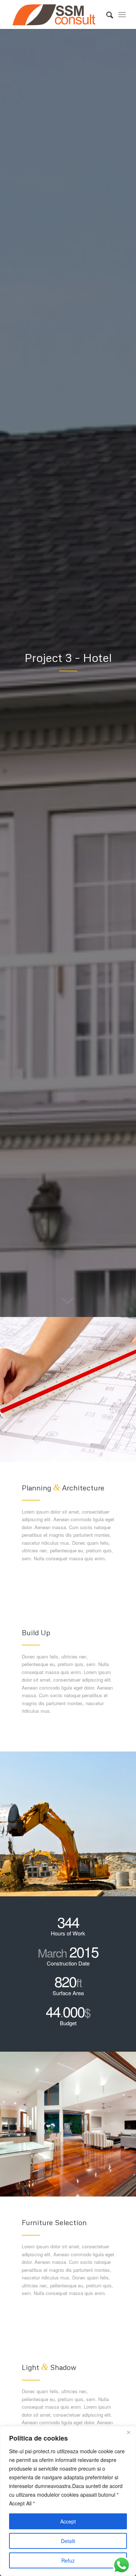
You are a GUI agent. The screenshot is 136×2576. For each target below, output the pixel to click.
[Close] (128, 2432)
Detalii (68, 2541)
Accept (68, 2521)
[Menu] (122, 14)
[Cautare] (106, 14)
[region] (68, 2501)
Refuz (68, 2560)
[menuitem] (106, 14)
